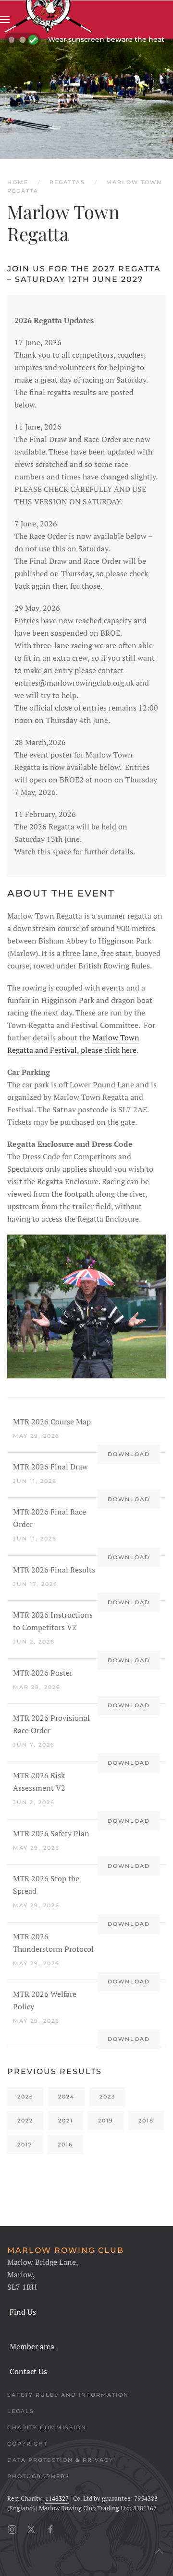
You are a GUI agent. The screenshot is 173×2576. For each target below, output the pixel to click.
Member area (32, 2346)
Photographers (38, 2476)
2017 (25, 2145)
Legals (21, 2411)
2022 (25, 2121)
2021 (66, 2121)
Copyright (27, 2444)
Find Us (23, 2312)
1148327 (57, 2498)
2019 (106, 2121)
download (129, 1454)
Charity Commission (47, 2427)
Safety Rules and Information (68, 2395)
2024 (66, 2097)
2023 (107, 2097)
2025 (25, 2097)
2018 (146, 2121)
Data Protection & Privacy (60, 2460)
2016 (65, 2145)
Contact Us (28, 2371)
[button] (5, 20)
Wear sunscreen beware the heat (106, 39)
